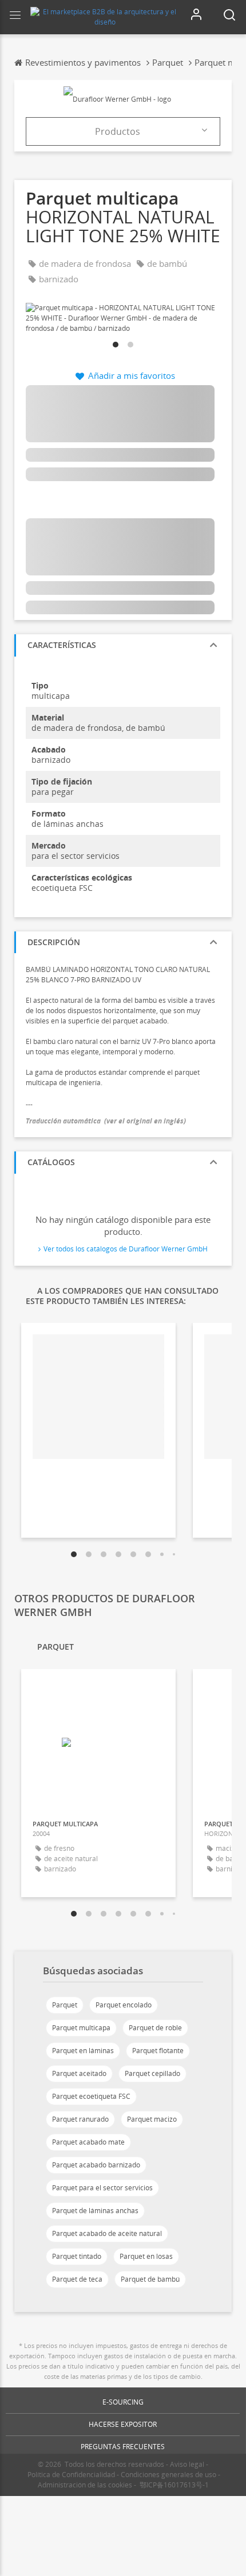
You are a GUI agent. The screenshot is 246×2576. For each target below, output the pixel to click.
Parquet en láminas (83, 2051)
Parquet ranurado (80, 2119)
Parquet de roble (155, 2028)
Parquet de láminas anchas (95, 2211)
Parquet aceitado (79, 2073)
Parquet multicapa (81, 2028)
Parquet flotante (158, 2051)
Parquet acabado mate (88, 2142)
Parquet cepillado (152, 2073)
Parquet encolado (124, 2005)
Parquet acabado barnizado (96, 2165)
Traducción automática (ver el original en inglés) (106, 1121)
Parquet (65, 2005)
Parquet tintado (77, 2256)
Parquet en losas (146, 2256)
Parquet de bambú (150, 2279)
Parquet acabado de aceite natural (107, 2233)
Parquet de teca (77, 2279)
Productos (118, 131)
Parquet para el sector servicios (102, 2188)
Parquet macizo (152, 2119)
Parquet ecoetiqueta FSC (91, 2096)
